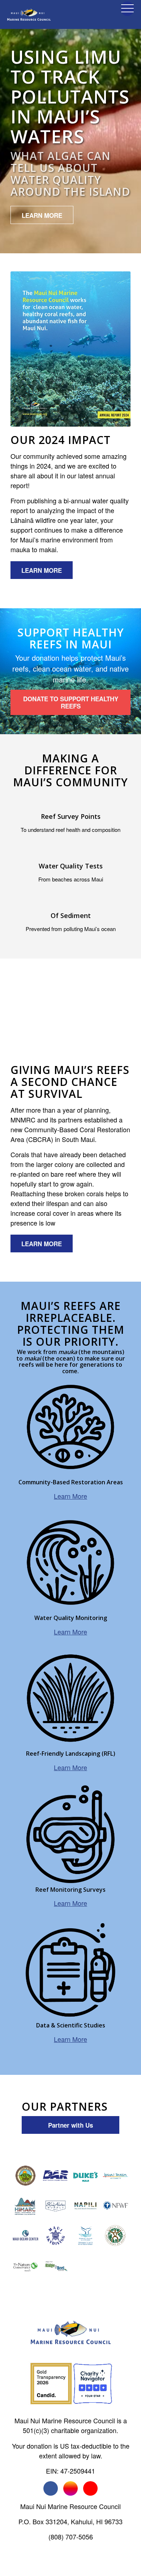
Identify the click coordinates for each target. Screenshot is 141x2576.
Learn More (70, 1496)
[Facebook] (51, 2488)
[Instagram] (70, 2488)
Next (114, 1016)
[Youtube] (90, 2488)
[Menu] (124, 14)
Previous (27, 1016)
